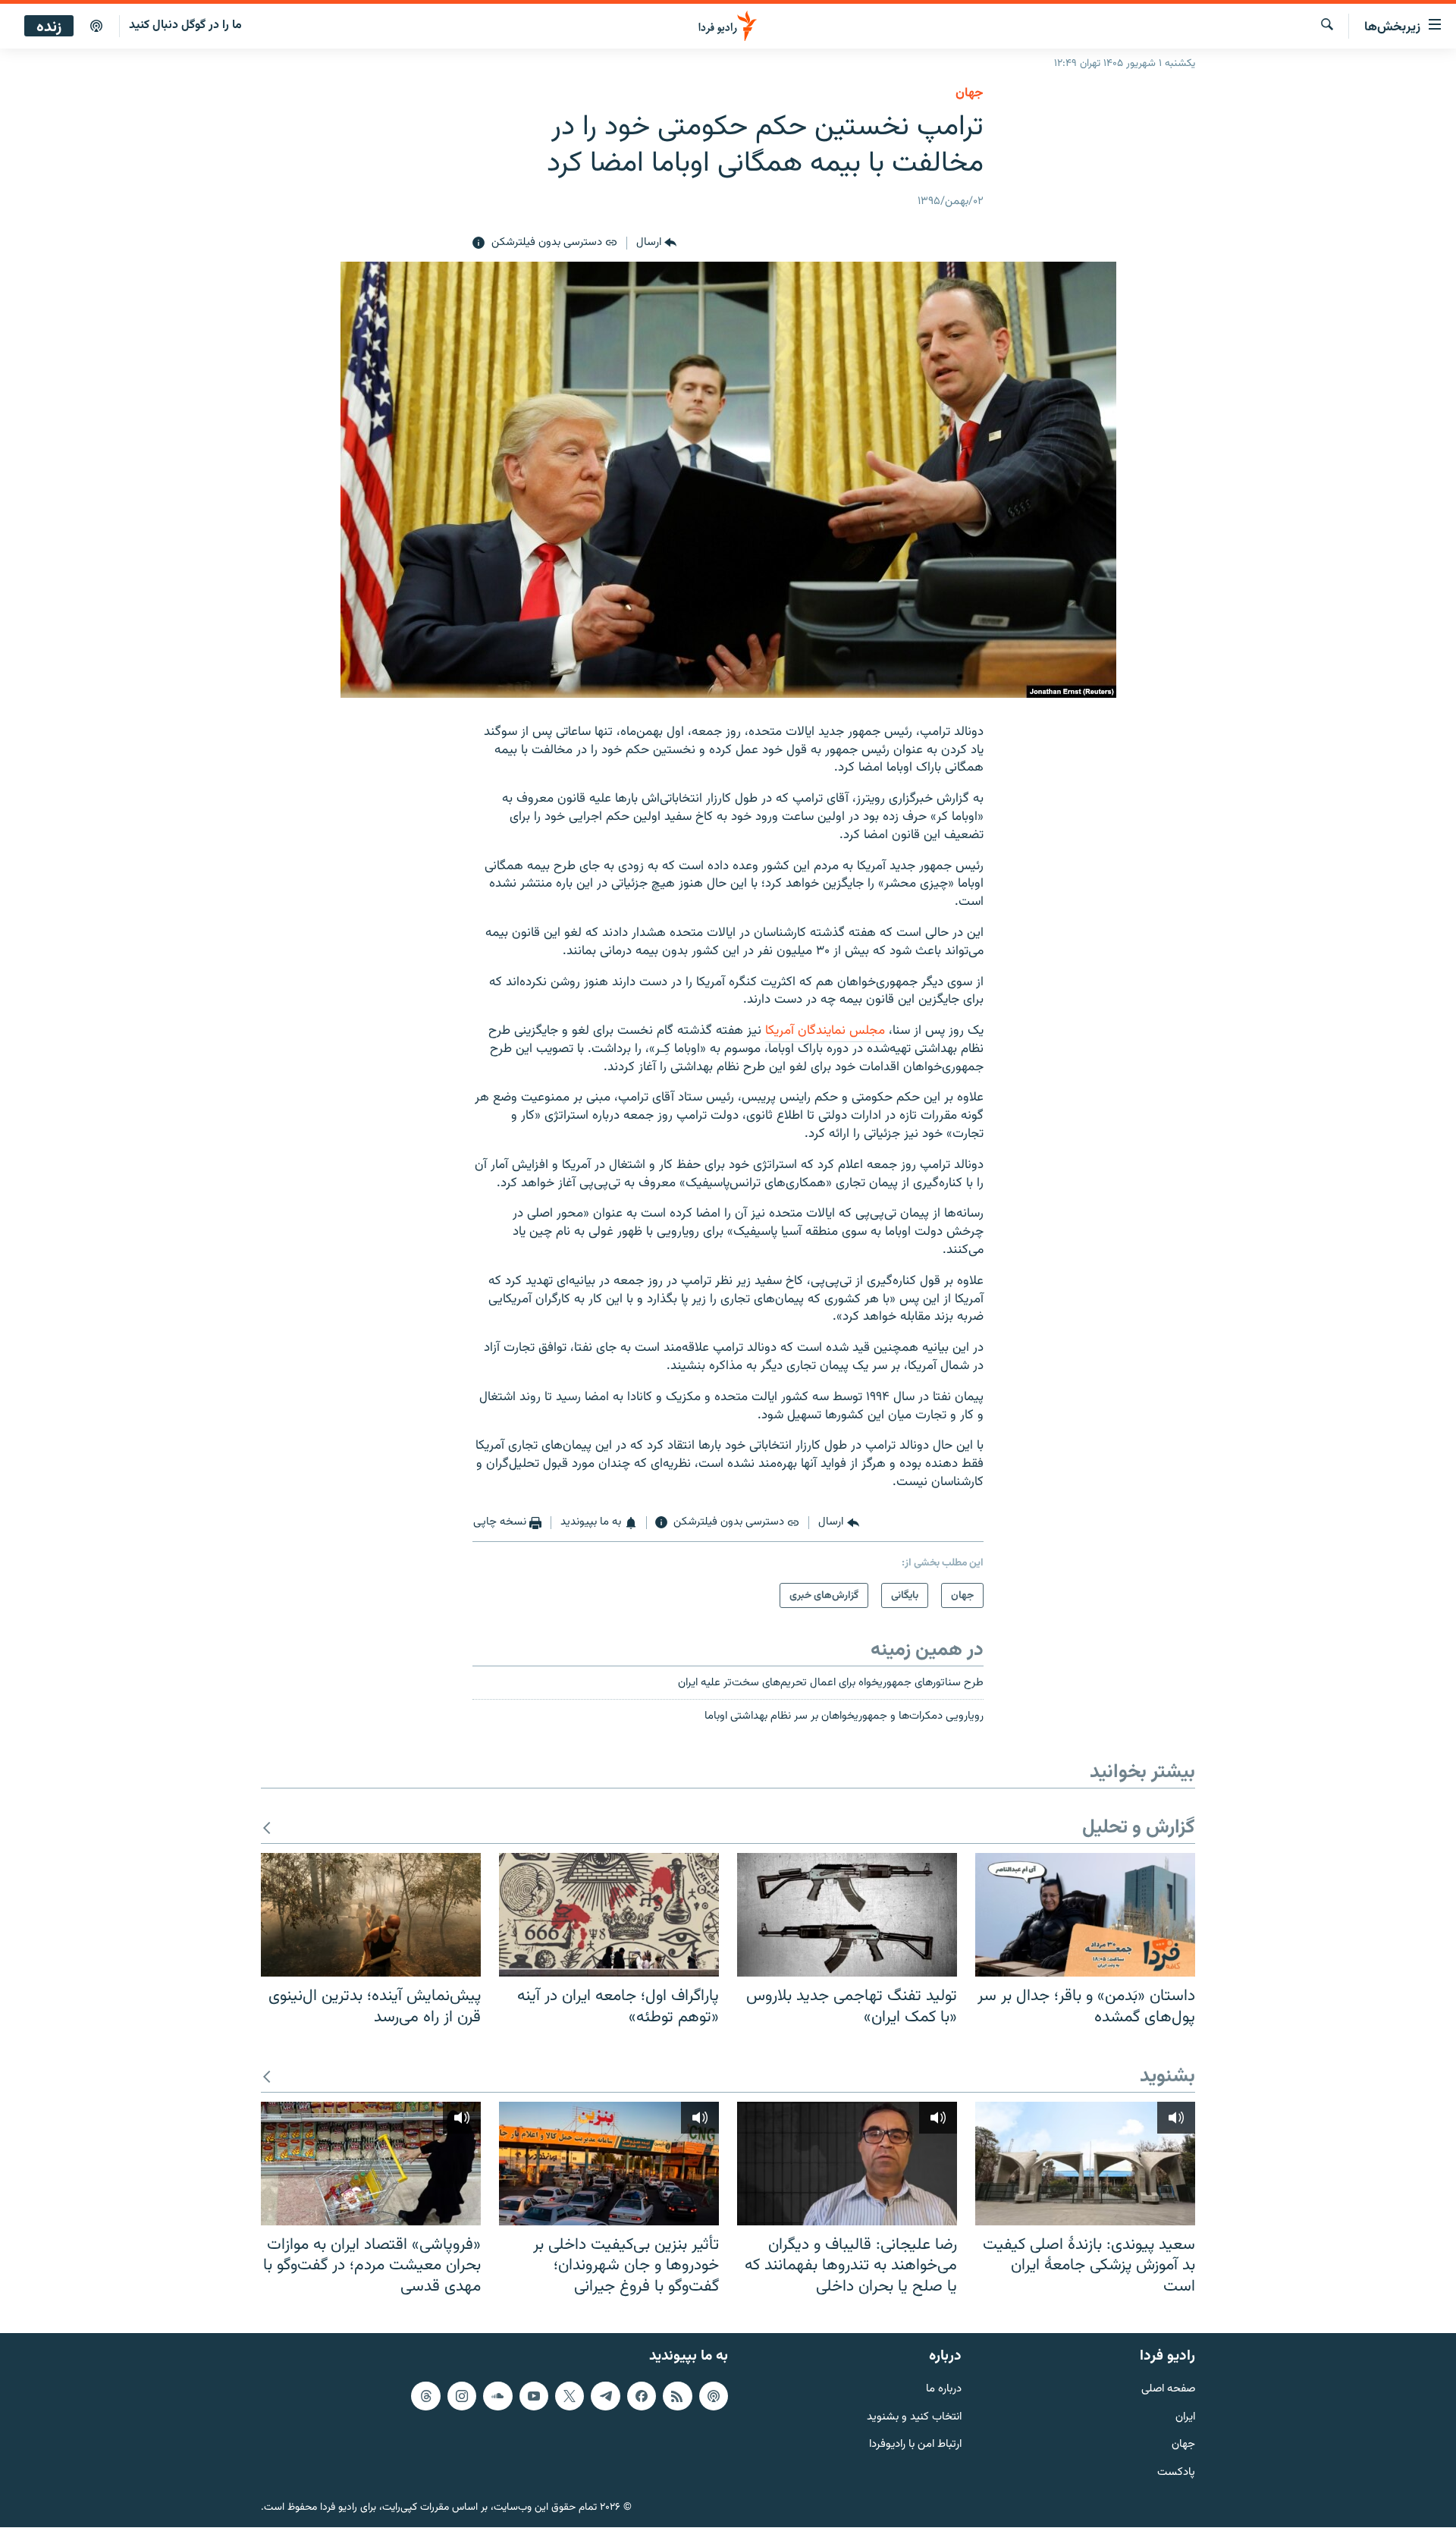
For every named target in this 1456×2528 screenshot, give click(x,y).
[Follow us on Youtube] (534, 2396)
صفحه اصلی (1168, 2390)
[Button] (656, 243)
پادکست (1176, 2473)
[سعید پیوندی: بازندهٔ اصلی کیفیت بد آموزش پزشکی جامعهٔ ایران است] (1085, 2164)
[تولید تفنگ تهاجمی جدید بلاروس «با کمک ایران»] (847, 1915)
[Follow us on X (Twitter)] (570, 2396)
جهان (970, 93)
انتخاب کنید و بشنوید (914, 2418)
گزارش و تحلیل (1139, 1828)
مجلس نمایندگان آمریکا (825, 1031)
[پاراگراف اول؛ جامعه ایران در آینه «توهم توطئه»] (609, 1915)
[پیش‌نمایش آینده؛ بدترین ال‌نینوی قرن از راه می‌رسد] (371, 1915)
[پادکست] (96, 27)
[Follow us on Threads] (425, 2396)
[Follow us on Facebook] (642, 2396)
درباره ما (944, 2390)
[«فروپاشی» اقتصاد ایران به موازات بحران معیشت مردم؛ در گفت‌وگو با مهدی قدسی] (371, 2164)
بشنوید (1167, 2077)
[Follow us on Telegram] (605, 2396)
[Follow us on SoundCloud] (497, 2396)
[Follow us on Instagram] (462, 2396)
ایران (1185, 2418)
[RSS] (677, 2396)
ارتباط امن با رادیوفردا (915, 2446)
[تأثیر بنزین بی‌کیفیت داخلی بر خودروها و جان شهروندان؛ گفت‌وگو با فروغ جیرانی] (609, 2164)
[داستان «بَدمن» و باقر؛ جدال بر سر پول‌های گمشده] (1085, 1915)
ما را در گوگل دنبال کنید (185, 25)
